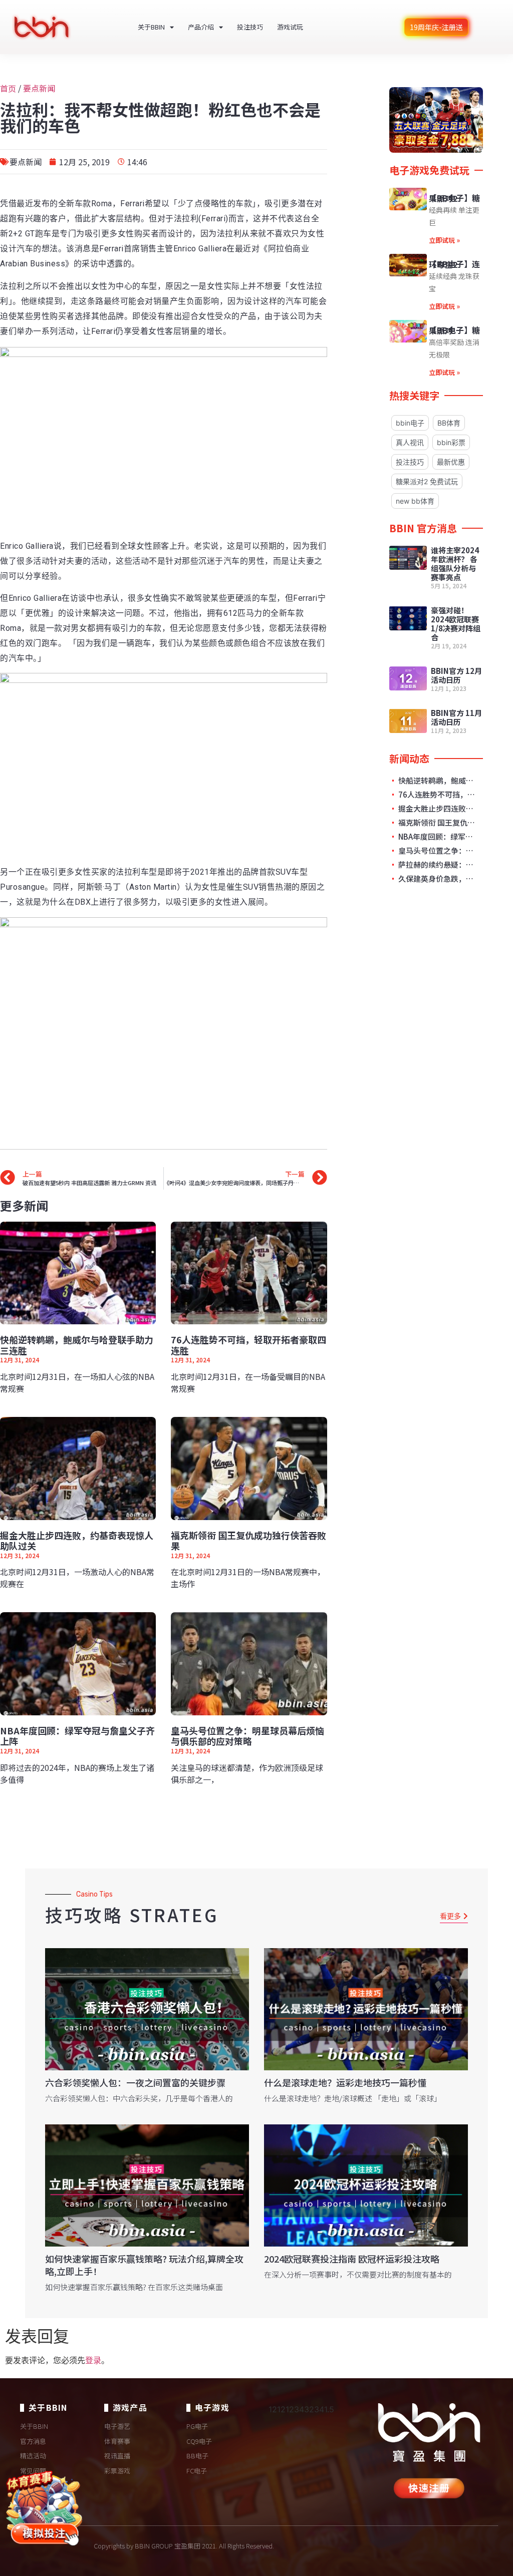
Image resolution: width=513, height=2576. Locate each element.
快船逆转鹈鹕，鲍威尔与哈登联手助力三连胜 (77, 1345)
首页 (8, 88)
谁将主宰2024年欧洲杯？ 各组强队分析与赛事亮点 (455, 564)
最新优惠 (451, 462)
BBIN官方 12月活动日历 (456, 675)
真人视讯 (410, 442)
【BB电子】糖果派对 (454, 330)
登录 (93, 2360)
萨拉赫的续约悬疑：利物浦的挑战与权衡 (438, 865)
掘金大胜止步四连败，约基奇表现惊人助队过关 (77, 1541)
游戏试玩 (290, 27)
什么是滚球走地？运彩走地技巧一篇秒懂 (345, 2082)
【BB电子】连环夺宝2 (454, 264)
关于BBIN (151, 27)
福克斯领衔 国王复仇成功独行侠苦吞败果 (248, 1541)
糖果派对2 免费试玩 (427, 481)
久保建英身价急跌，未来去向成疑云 (438, 879)
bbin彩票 (451, 442)
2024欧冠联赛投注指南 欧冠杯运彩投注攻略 (352, 2259)
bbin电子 (410, 423)
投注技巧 (250, 27)
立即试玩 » (444, 240)
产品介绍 (201, 27)
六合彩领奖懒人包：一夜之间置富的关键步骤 (135, 2082)
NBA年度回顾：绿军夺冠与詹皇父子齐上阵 (77, 1736)
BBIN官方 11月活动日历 (456, 717)
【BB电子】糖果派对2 (454, 198)
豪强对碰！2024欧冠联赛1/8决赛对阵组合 (456, 624)
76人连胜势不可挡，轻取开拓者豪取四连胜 (248, 1345)
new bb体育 (415, 501)
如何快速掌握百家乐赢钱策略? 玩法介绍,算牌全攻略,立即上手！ (144, 2265)
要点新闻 (39, 88)
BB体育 (449, 423)
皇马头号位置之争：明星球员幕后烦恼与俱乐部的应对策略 (247, 1736)
